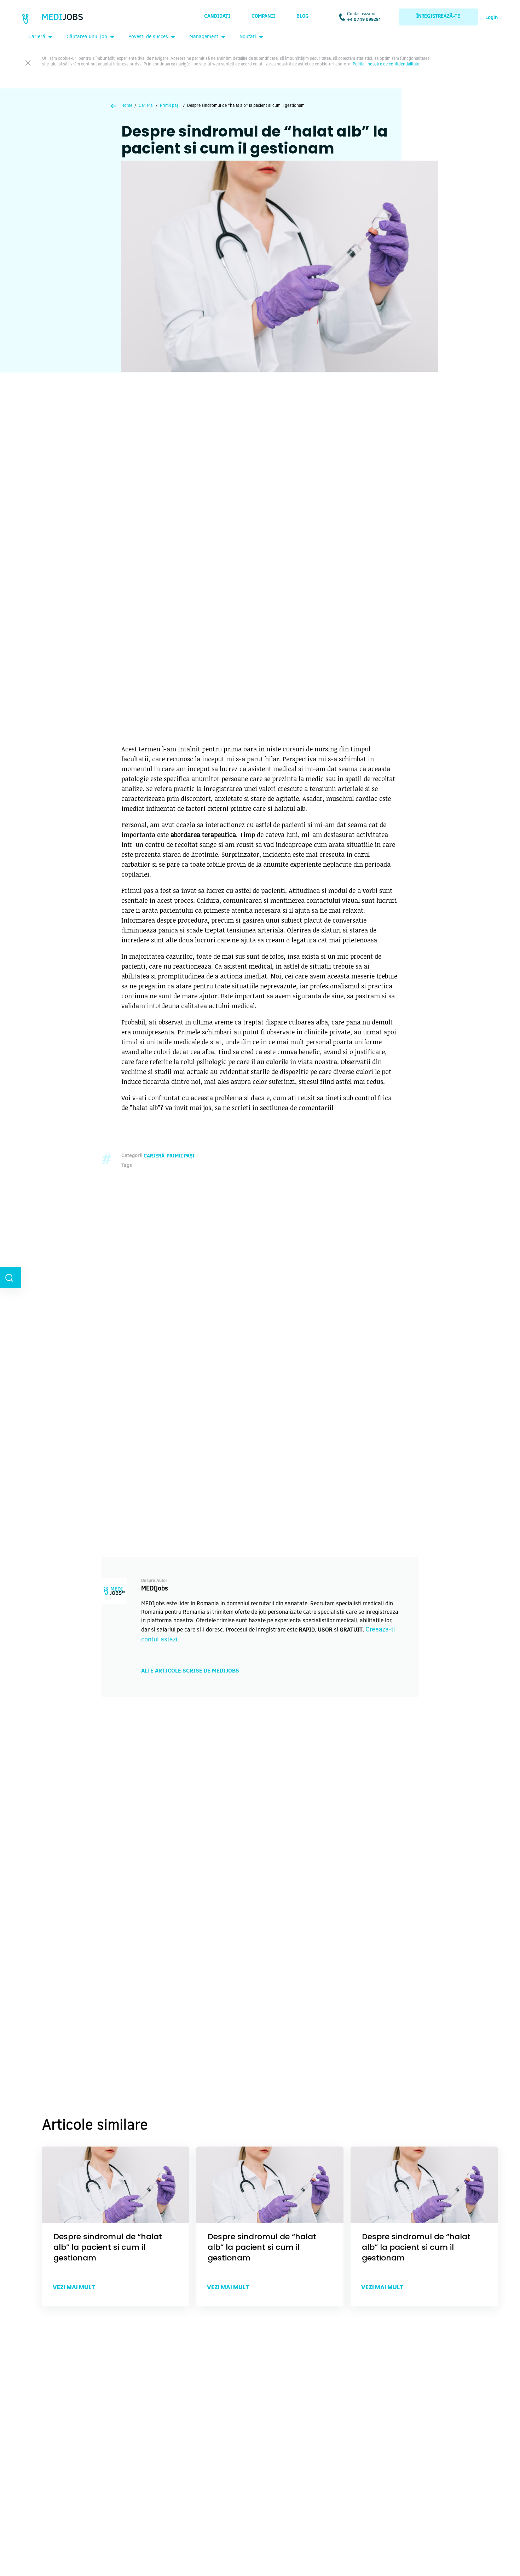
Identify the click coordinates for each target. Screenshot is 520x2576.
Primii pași (170, 106)
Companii (263, 17)
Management (204, 37)
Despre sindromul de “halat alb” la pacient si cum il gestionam (108, 2247)
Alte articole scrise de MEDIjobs (190, 1671)
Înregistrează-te (438, 17)
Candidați (217, 17)
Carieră (37, 37)
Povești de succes (148, 37)
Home (127, 106)
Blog (303, 17)
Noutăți (248, 37)
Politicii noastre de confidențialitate (386, 64)
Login (492, 18)
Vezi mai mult (74, 2287)
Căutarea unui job (87, 37)
